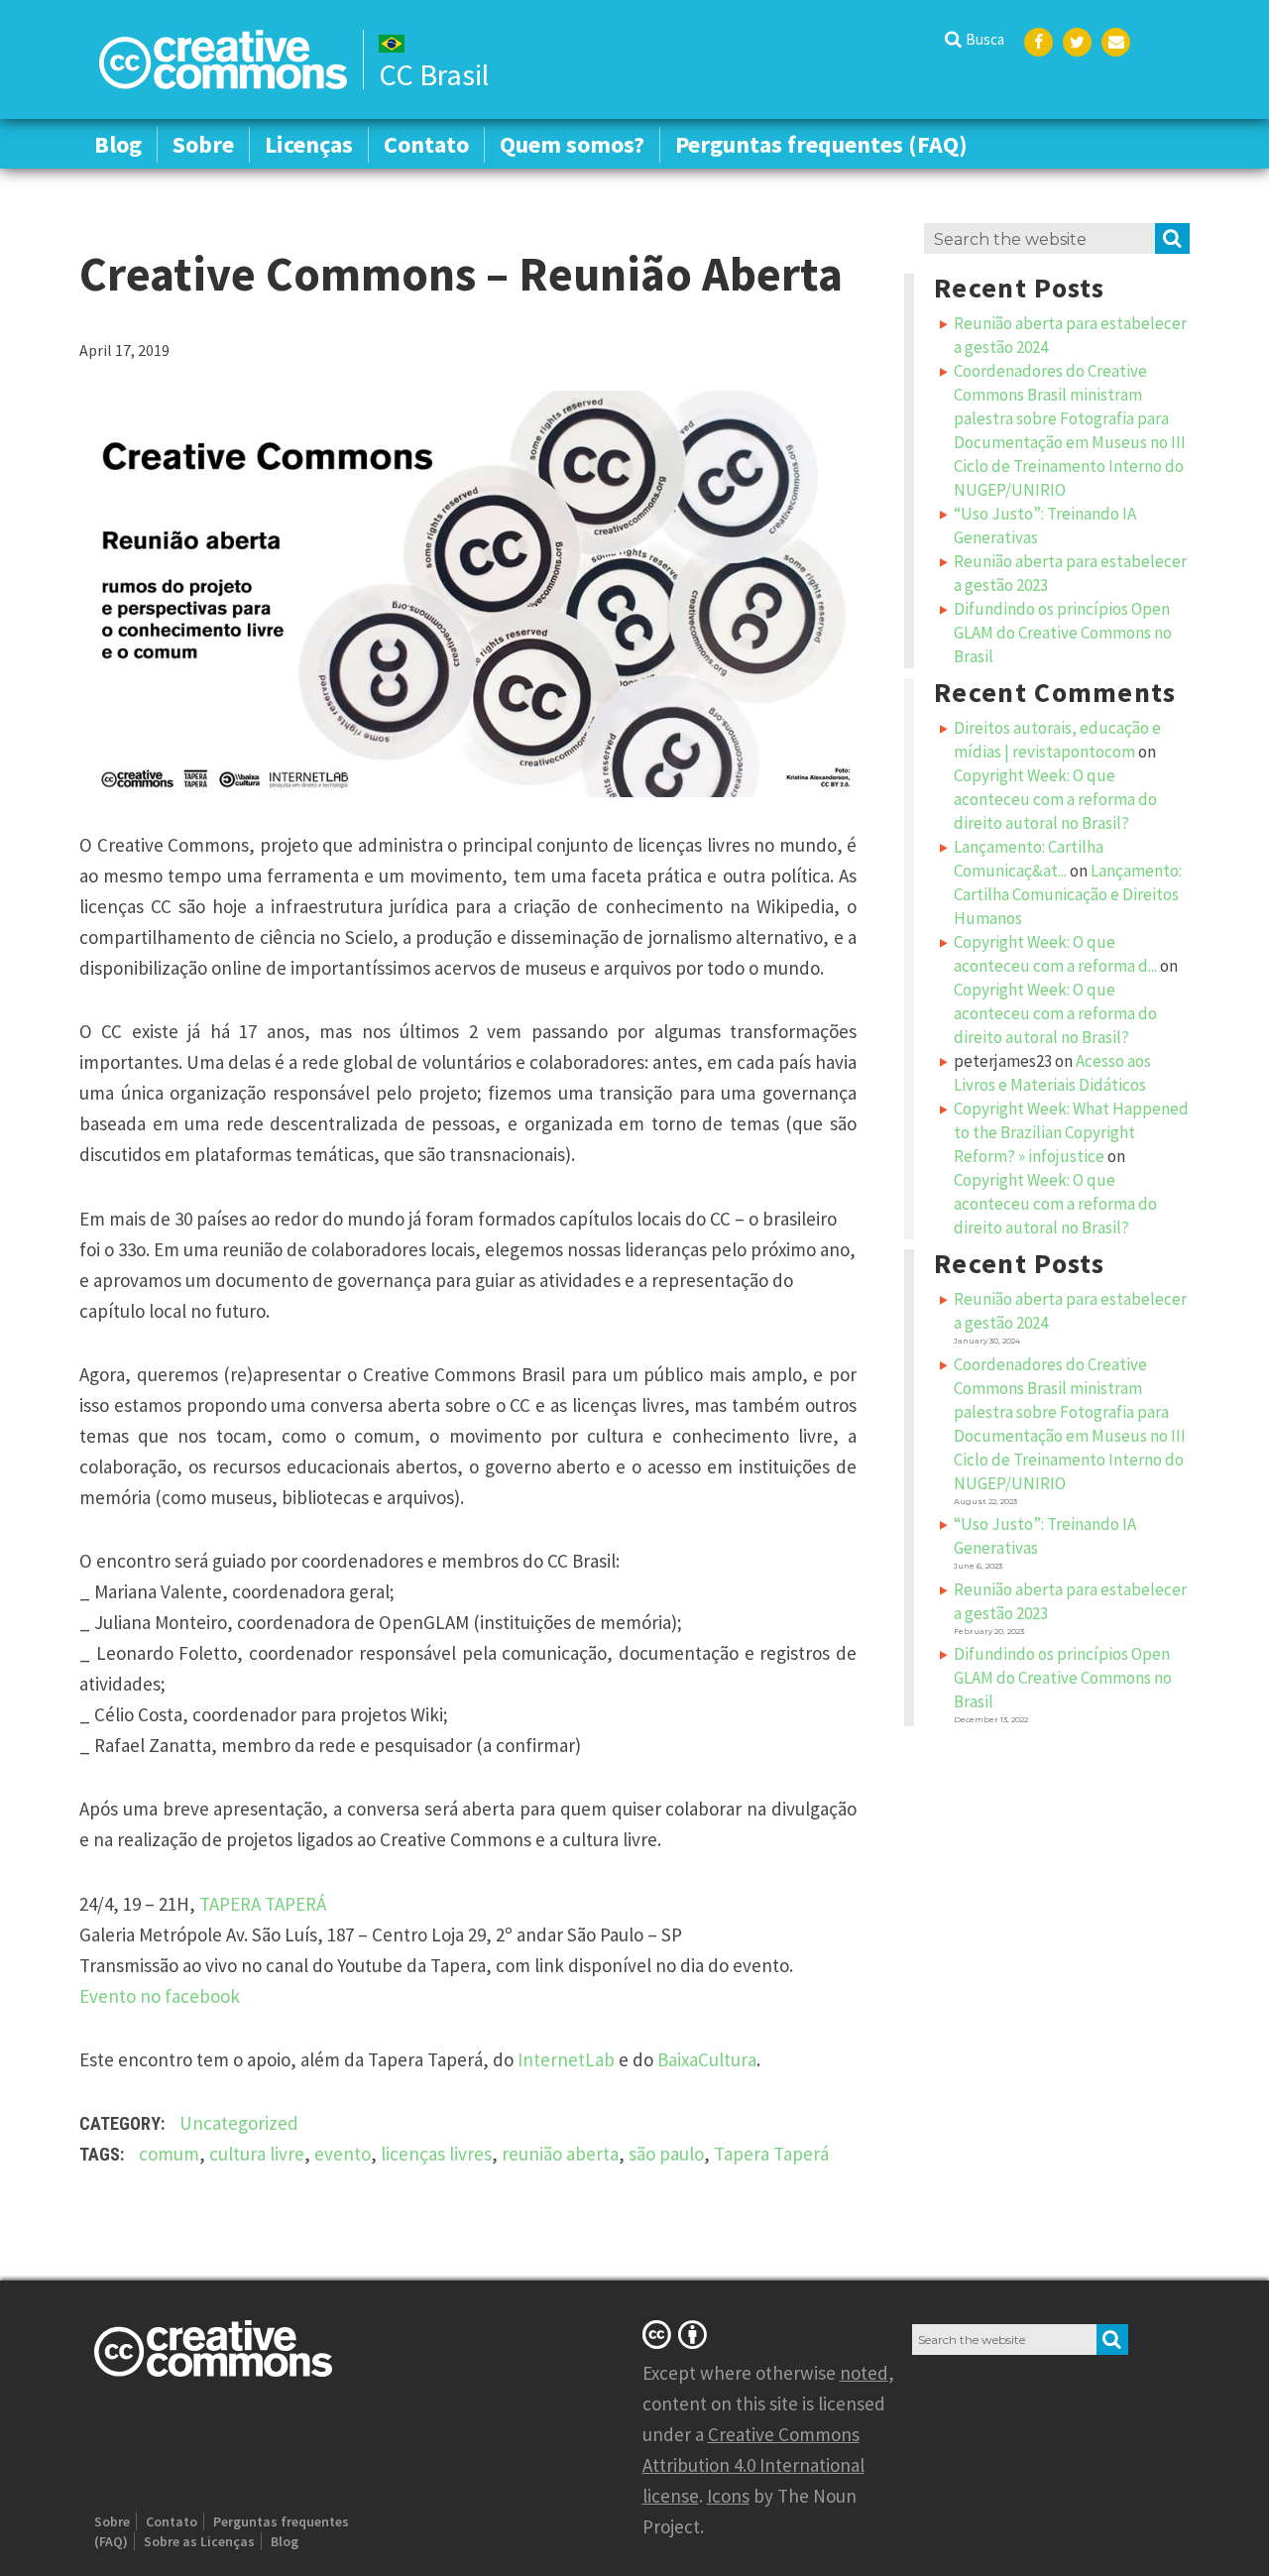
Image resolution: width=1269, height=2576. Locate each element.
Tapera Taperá (771, 2154)
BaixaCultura (707, 2059)
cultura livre (257, 2154)
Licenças (309, 144)
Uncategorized (239, 2123)
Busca (985, 39)
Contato (426, 144)
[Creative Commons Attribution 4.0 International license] (678, 2334)
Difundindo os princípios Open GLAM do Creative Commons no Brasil (1063, 633)
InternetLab (566, 2059)
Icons (728, 2496)
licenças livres (436, 2154)
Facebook (1038, 42)
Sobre (203, 144)
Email (1116, 42)
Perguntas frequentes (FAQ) (821, 144)
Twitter (1077, 42)
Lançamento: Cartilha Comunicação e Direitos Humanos (1068, 894)
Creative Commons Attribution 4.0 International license (753, 2465)
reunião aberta (560, 2154)
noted (864, 2373)
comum (169, 2154)
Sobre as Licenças (199, 2541)
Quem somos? (572, 144)
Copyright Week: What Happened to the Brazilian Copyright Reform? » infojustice (1071, 1132)
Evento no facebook (160, 1996)
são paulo (666, 2154)
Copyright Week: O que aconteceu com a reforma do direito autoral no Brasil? (1055, 799)
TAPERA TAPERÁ (263, 1904)
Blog (118, 144)
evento (343, 2154)
